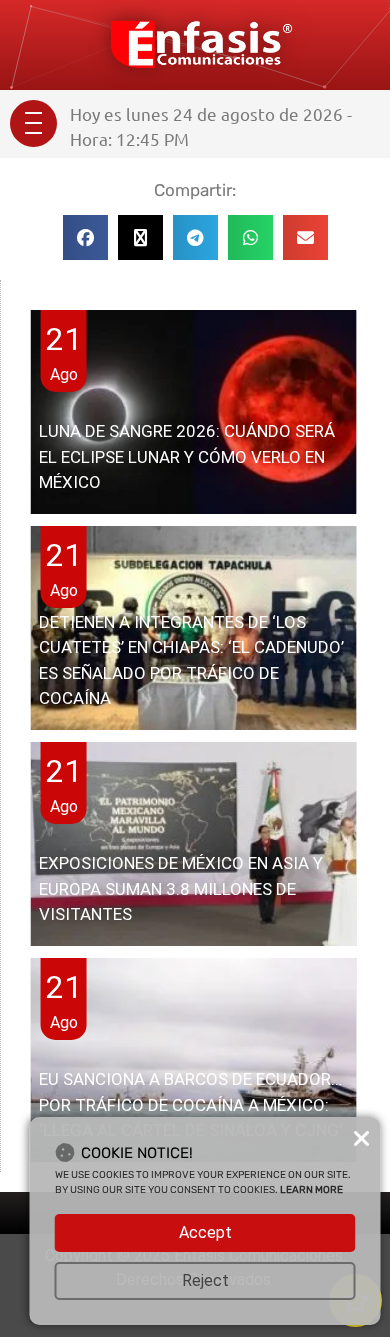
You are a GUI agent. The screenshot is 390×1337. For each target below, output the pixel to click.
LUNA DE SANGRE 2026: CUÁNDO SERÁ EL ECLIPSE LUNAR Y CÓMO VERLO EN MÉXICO (187, 456)
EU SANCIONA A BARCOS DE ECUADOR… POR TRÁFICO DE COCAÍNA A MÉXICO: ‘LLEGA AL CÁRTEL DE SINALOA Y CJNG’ (190, 1104)
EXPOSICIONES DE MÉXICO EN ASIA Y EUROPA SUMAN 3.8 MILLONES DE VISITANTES (181, 888)
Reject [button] (205, 1280)
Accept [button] (205, 1232)
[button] (85, 237)
